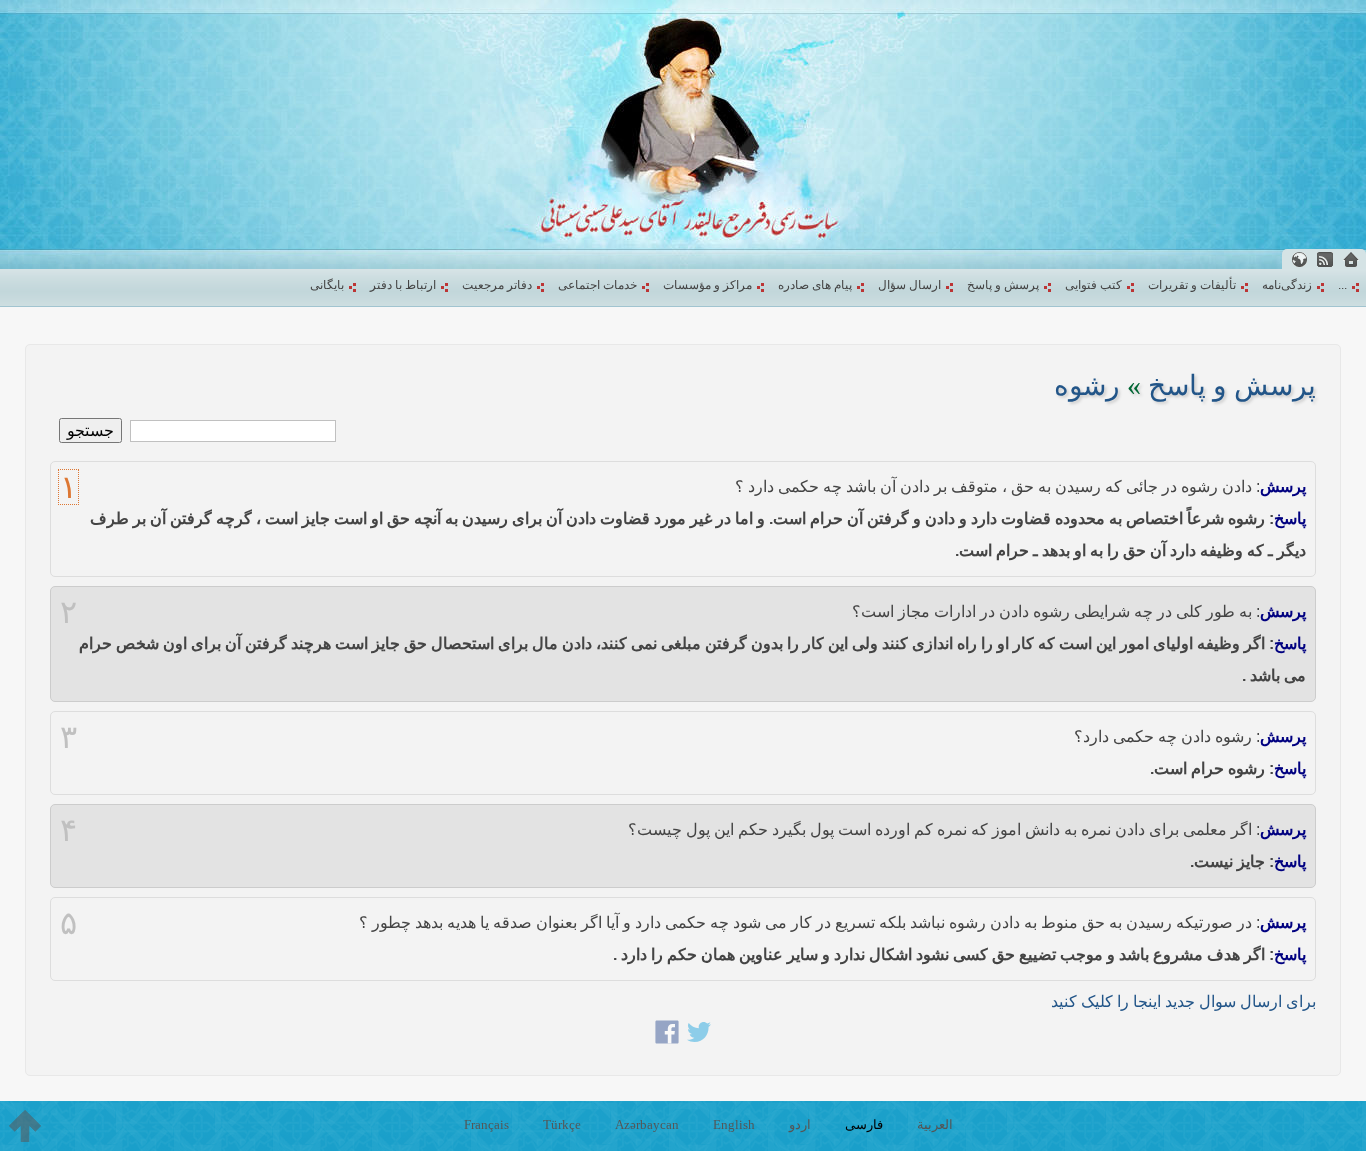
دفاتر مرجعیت (497, 285)
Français (486, 1124)
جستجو (90, 430)
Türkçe (562, 1124)
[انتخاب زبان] (1299, 259)
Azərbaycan (647, 1124)
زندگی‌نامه (1287, 285)
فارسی (864, 1124)
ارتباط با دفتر (403, 285)
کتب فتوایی (1093, 285)
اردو (800, 1124)
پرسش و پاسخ (1003, 285)
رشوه (1087, 385)
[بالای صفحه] (25, 1126)
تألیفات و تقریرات (1192, 285)
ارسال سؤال (909, 285)
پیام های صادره (815, 285)
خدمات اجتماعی (597, 285)
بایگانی (327, 285)
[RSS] (1325, 259)
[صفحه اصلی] (1351, 259)
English (734, 1124)
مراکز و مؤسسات (707, 285)
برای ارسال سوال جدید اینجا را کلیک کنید (1183, 1001)
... (1342, 285)
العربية (935, 1124)
